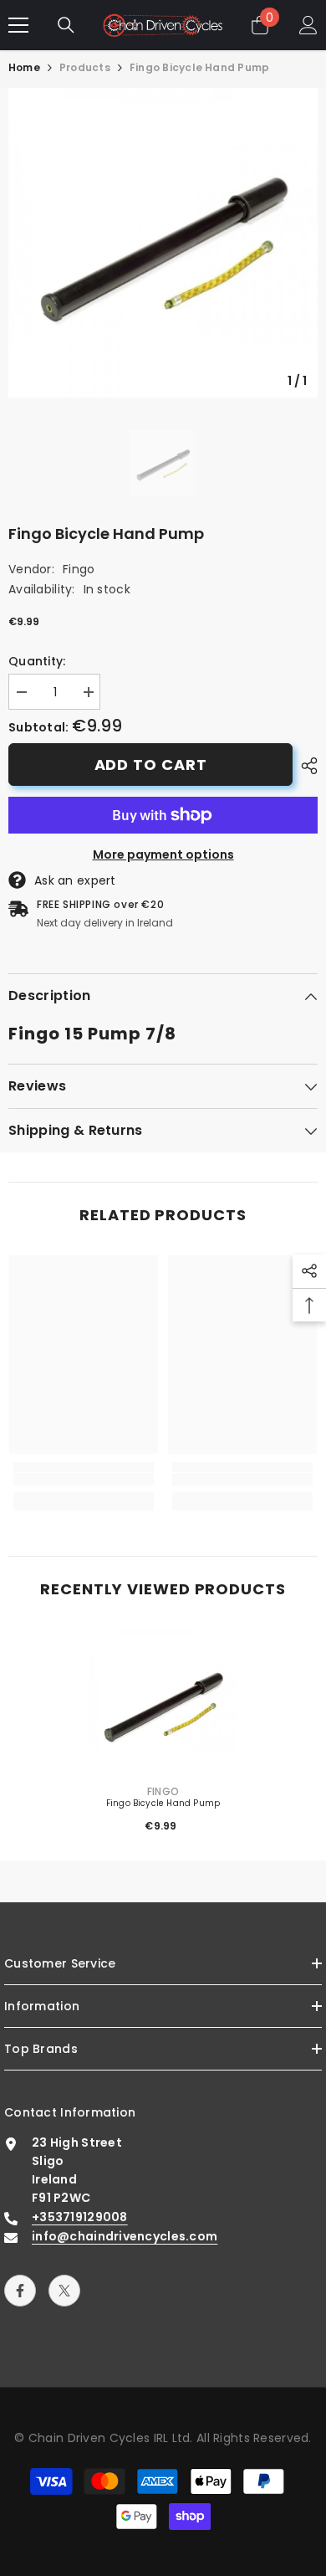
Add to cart (151, 765)
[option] (163, 243)
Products (85, 67)
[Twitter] (64, 2291)
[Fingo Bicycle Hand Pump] (163, 1704)
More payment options (163, 854)
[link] (84, 1479)
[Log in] (308, 25)
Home (24, 67)
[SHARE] (305, 766)
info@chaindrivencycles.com (125, 2236)
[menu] (18, 25)
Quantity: (37, 661)
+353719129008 (80, 2217)
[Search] (66, 25)
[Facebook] (20, 2291)
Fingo (79, 569)
